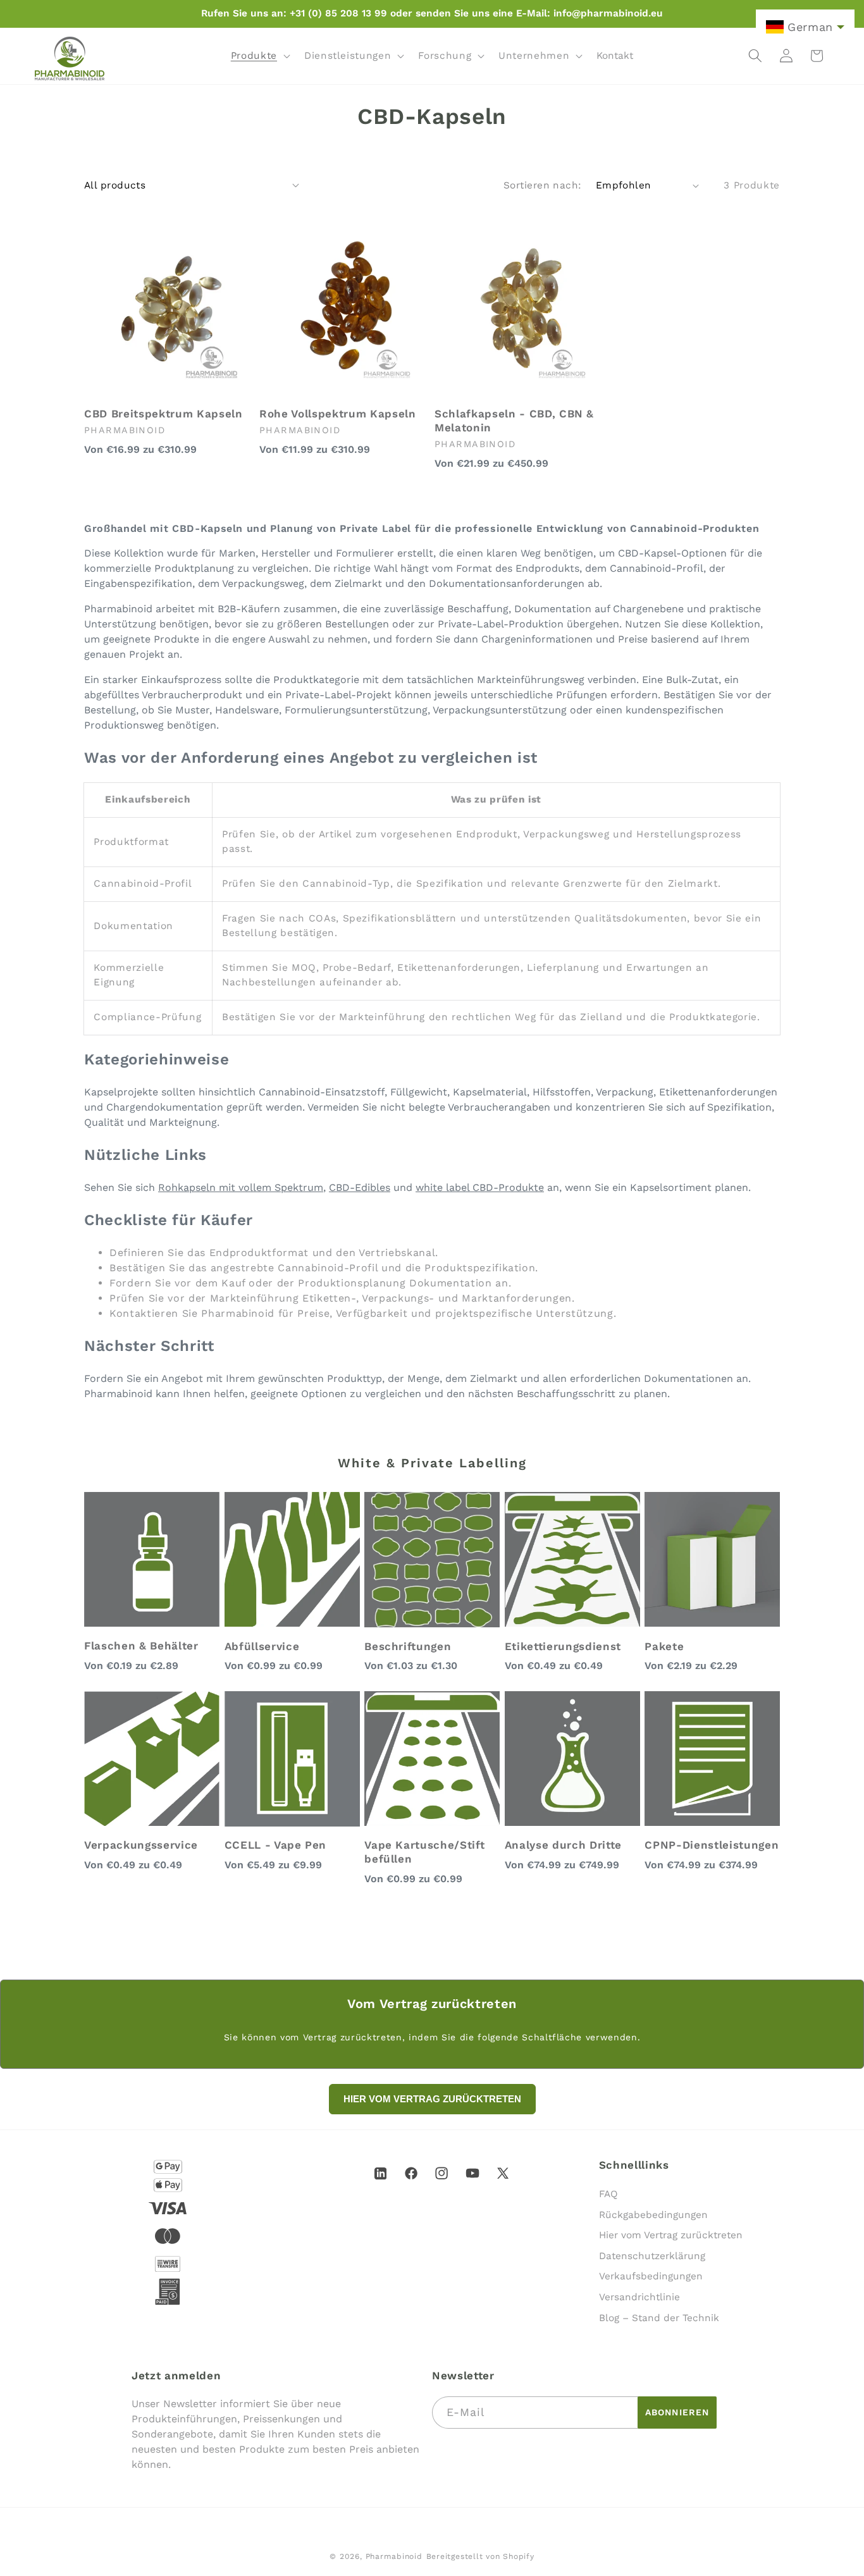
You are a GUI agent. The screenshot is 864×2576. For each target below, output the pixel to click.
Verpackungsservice (141, 1845)
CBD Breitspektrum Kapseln (164, 414)
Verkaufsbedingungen (651, 2277)
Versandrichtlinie (639, 2297)
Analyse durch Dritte (563, 1845)
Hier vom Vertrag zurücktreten (671, 2236)
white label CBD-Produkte (480, 1187)
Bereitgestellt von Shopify (480, 2556)
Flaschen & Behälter (141, 1646)
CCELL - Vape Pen (276, 1845)
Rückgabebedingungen (653, 2215)
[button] (259, 56)
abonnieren (677, 2412)
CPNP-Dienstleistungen (712, 1845)
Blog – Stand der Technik (659, 2318)
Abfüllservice (262, 1646)
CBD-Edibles (360, 1187)
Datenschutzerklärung (652, 2256)
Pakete (664, 1646)
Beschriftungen (408, 1646)
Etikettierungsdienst (563, 1646)
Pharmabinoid (394, 2556)
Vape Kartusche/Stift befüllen (424, 1852)
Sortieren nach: (543, 185)
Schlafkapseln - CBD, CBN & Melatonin (514, 421)
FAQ (608, 2194)
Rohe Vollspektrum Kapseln (338, 414)
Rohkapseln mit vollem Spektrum (241, 1187)
